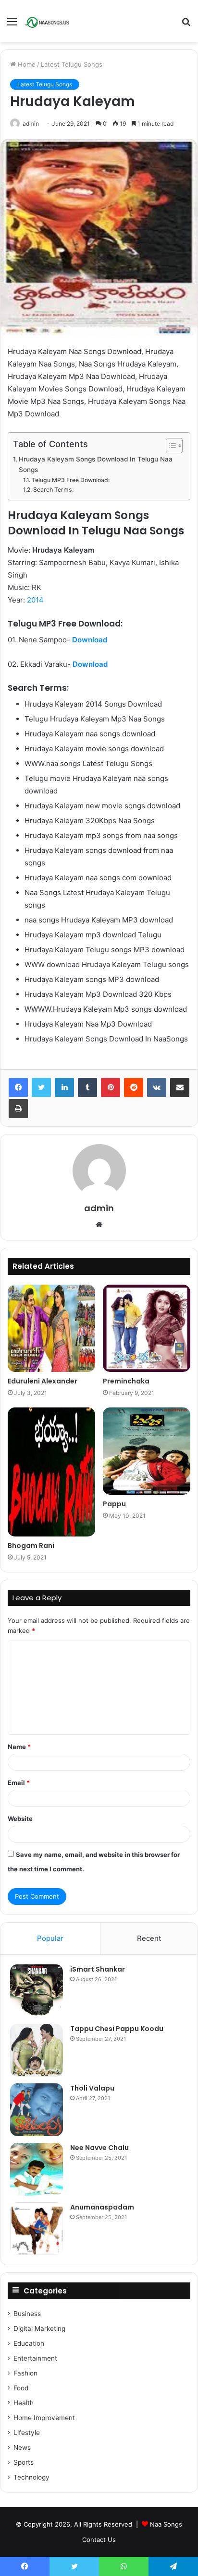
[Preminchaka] (147, 1328)
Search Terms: (53, 490)
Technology (31, 2477)
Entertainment (35, 2358)
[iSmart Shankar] (37, 1991)
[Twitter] (41, 1087)
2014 (35, 600)
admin (31, 124)
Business (27, 2314)
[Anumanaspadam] (37, 2229)
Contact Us (99, 2540)
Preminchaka (126, 1381)
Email (19, 1783)
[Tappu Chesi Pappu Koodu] (37, 2050)
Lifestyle (27, 2433)
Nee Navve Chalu (99, 2148)
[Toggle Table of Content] (169, 446)
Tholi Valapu (92, 2088)
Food (21, 2388)
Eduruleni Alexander (43, 1381)
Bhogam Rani (31, 1546)
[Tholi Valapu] (37, 2110)
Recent (149, 1938)
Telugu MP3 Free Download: (70, 480)
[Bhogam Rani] (51, 1472)
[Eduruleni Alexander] (51, 1328)
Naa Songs (166, 2524)
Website (20, 1819)
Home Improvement (44, 2418)
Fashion (25, 2373)
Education (29, 2343)
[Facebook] (18, 1087)
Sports (24, 2462)
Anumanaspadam (102, 2207)
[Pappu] (147, 1451)
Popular (50, 1938)
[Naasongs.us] (48, 21)
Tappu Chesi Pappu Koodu (117, 2029)
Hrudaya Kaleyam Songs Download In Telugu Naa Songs (96, 464)
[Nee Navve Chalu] (37, 2169)
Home (26, 64)
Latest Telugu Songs (72, 64)
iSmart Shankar (98, 1969)
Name (19, 1747)
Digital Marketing (39, 2328)
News (22, 2447)
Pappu (114, 1504)
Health (24, 2403)
